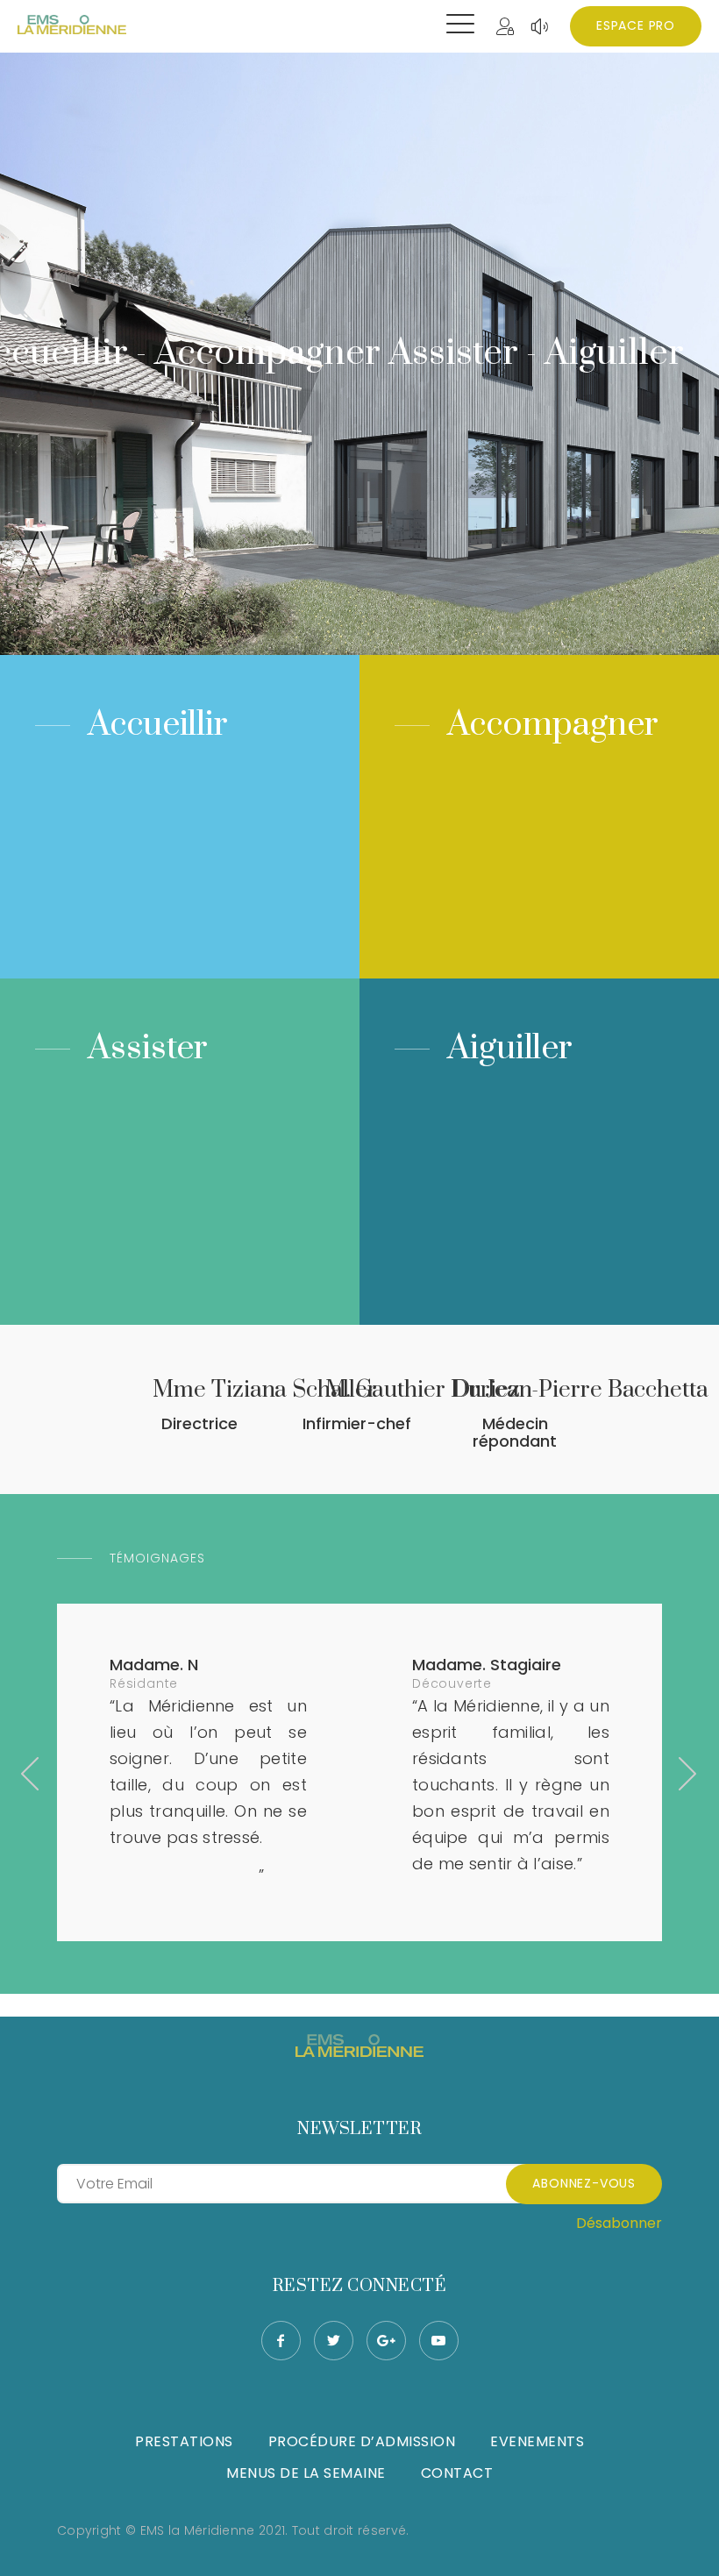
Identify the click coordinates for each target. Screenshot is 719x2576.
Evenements (537, 2441)
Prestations (184, 2441)
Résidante (144, 1683)
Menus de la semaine (306, 2473)
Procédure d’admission (362, 2441)
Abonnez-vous (584, 2183)
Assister (148, 1048)
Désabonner (619, 2223)
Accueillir (158, 725)
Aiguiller (510, 1048)
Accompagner (553, 725)
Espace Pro (636, 25)
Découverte (452, 1683)
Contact (457, 2473)
